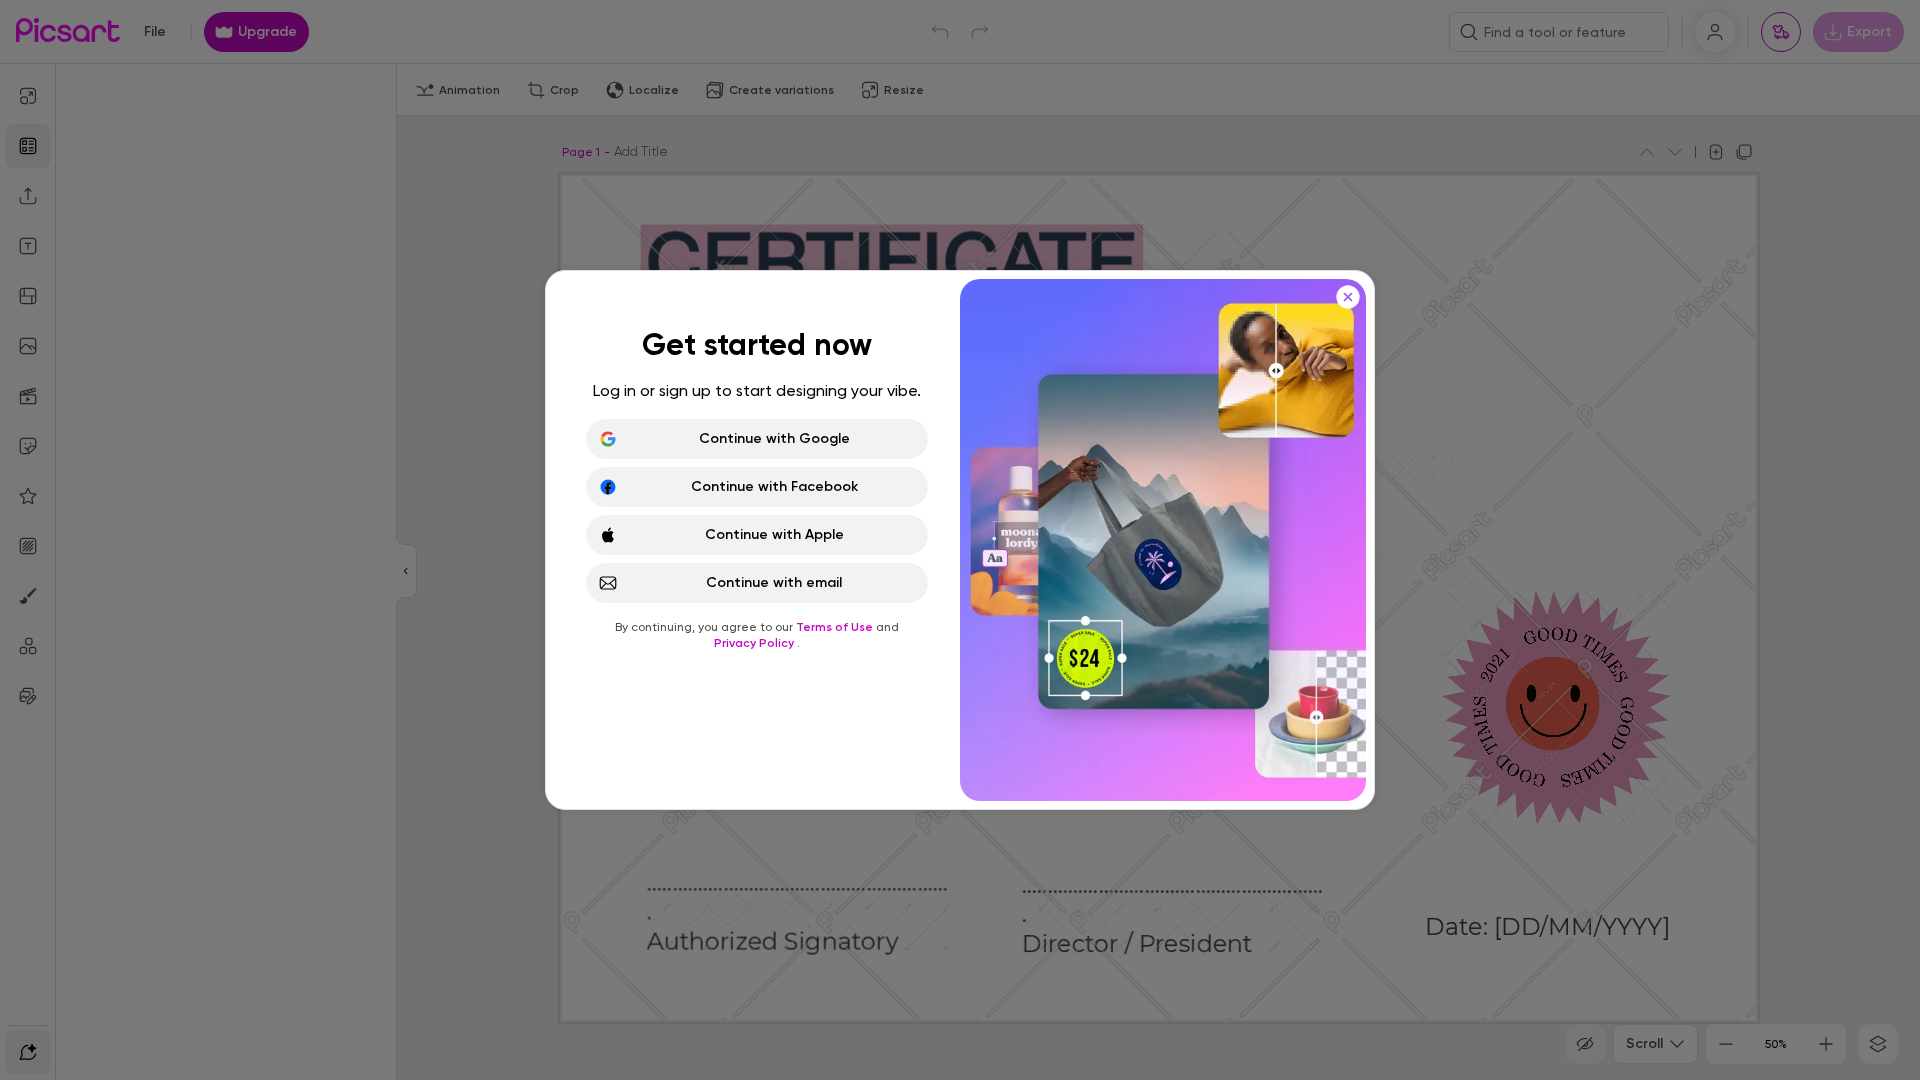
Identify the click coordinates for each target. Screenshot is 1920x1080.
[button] (960, 540)
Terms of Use (836, 627)
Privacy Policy (755, 643)
